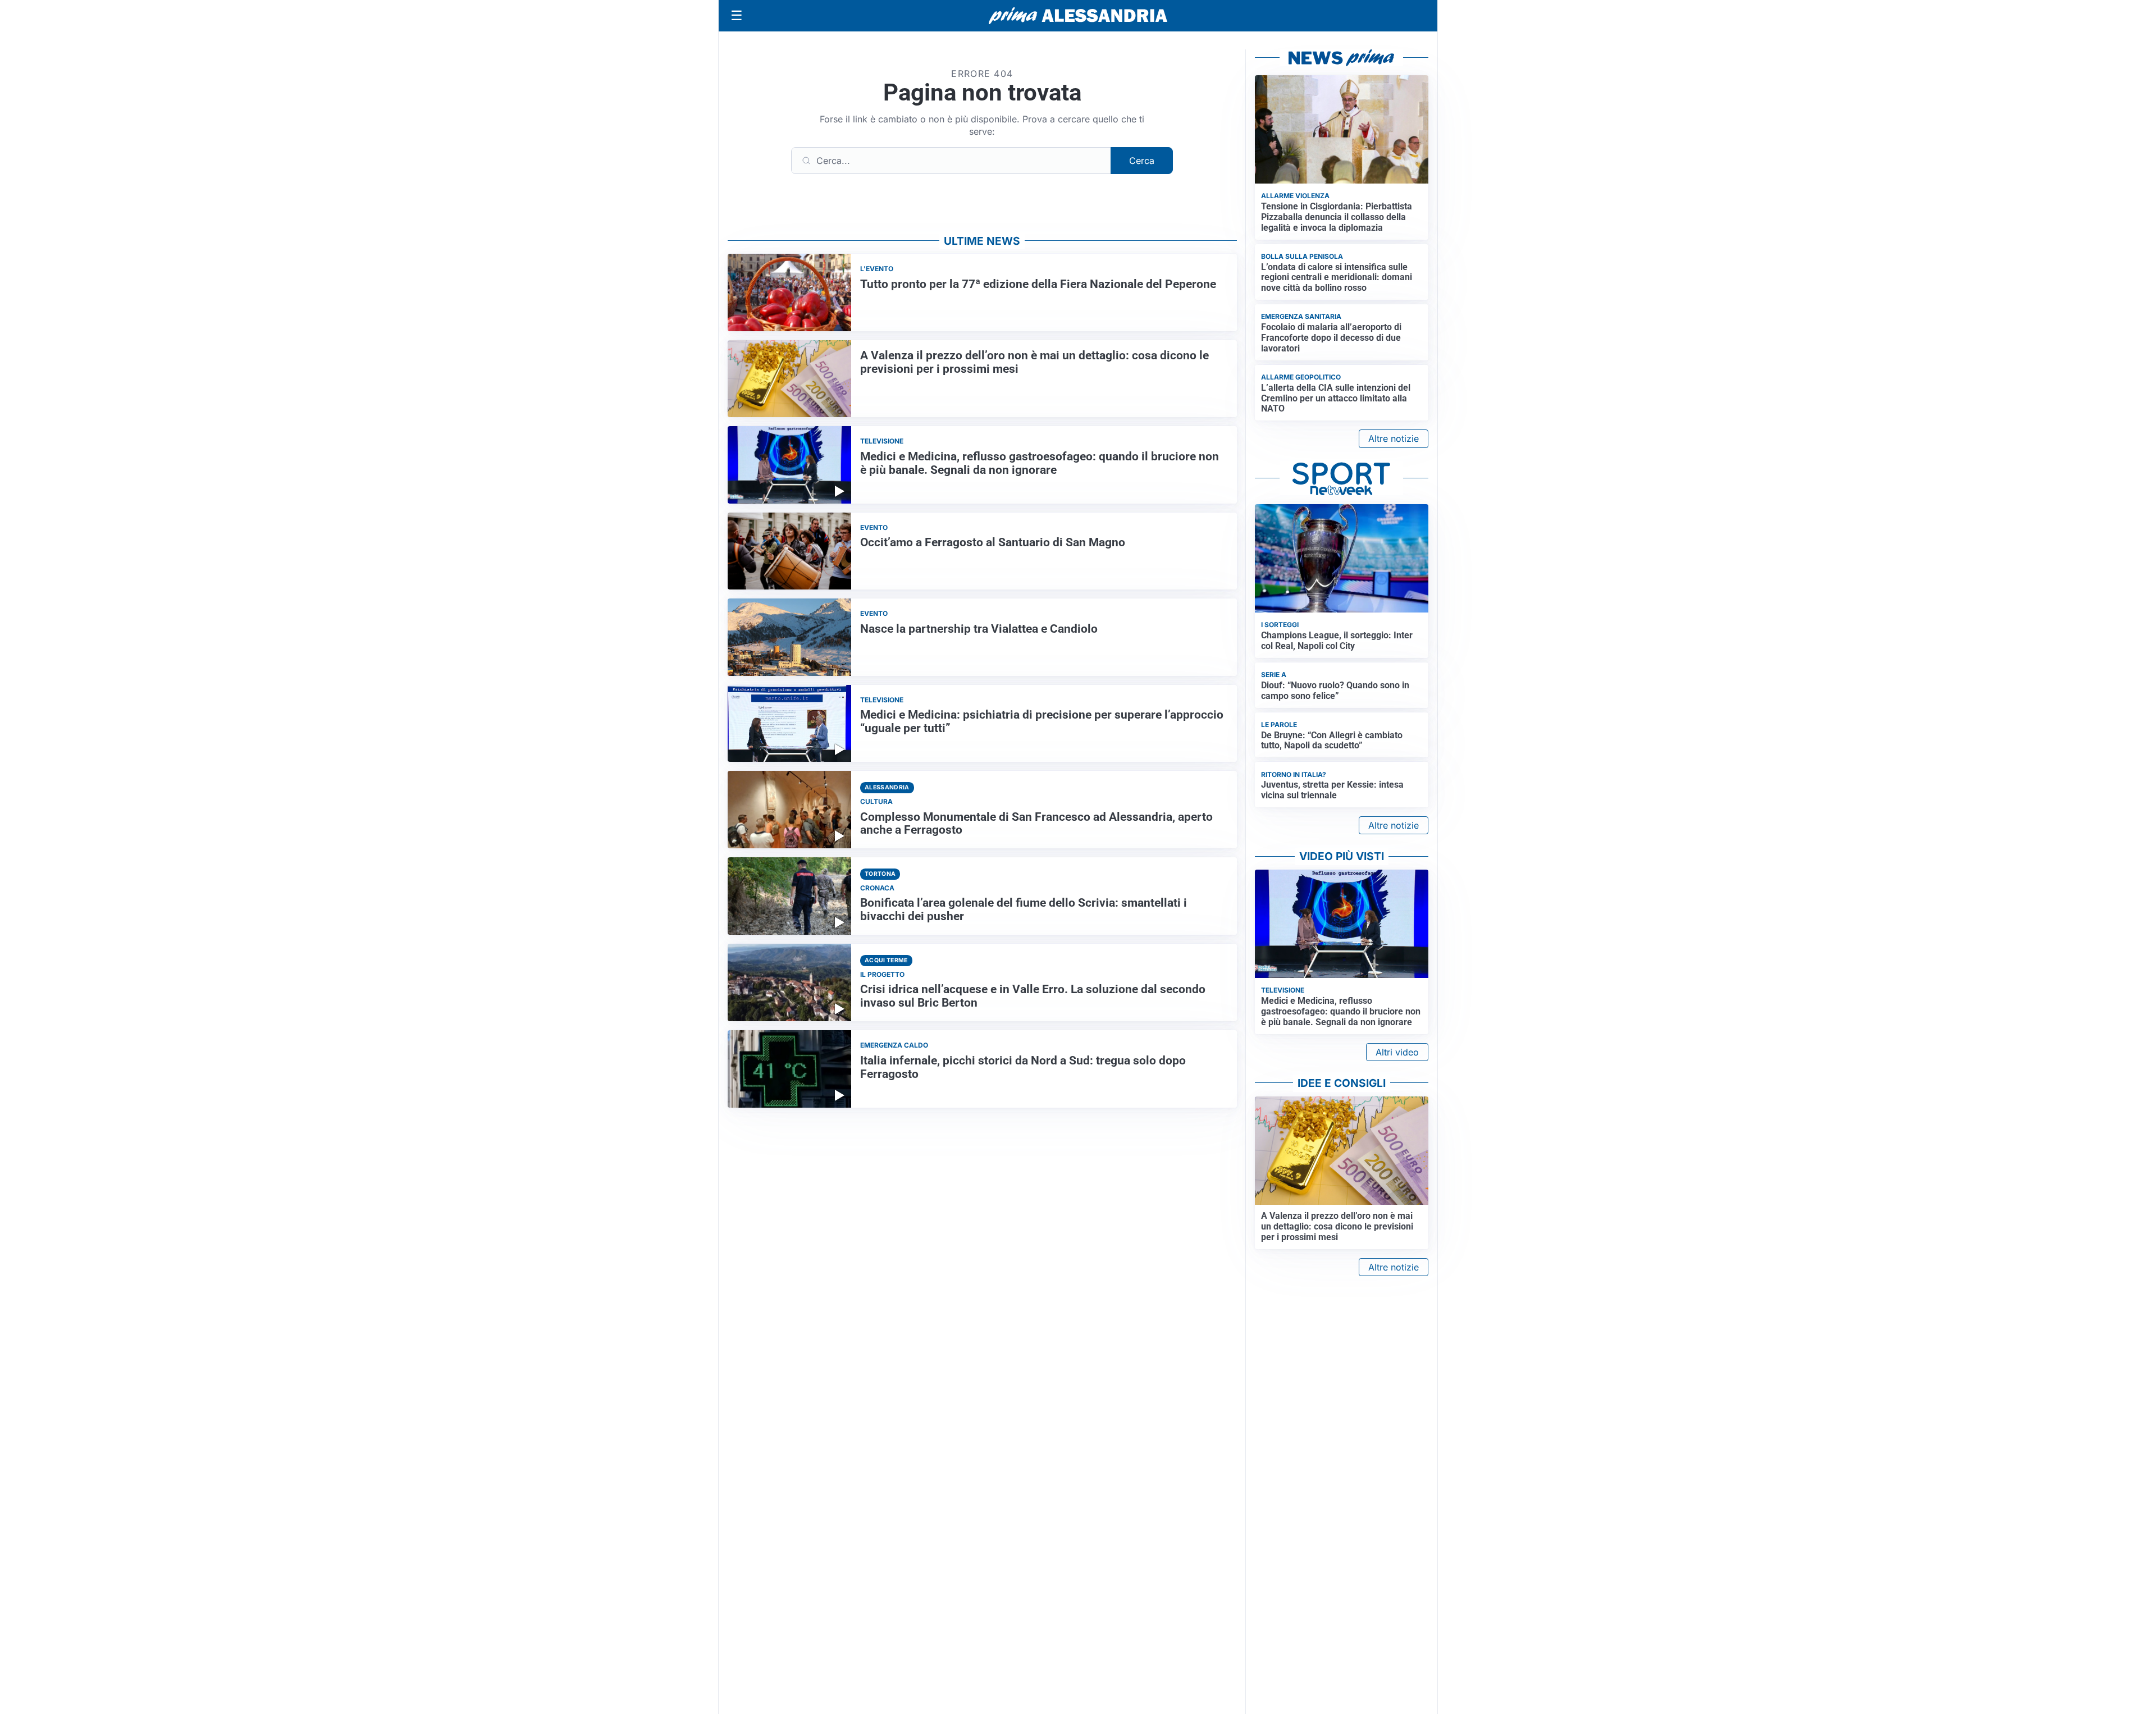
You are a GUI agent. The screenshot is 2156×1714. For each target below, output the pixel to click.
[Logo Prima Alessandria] (1078, 16)
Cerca (1142, 161)
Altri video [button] (1397, 1052)
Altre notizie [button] (1394, 438)
